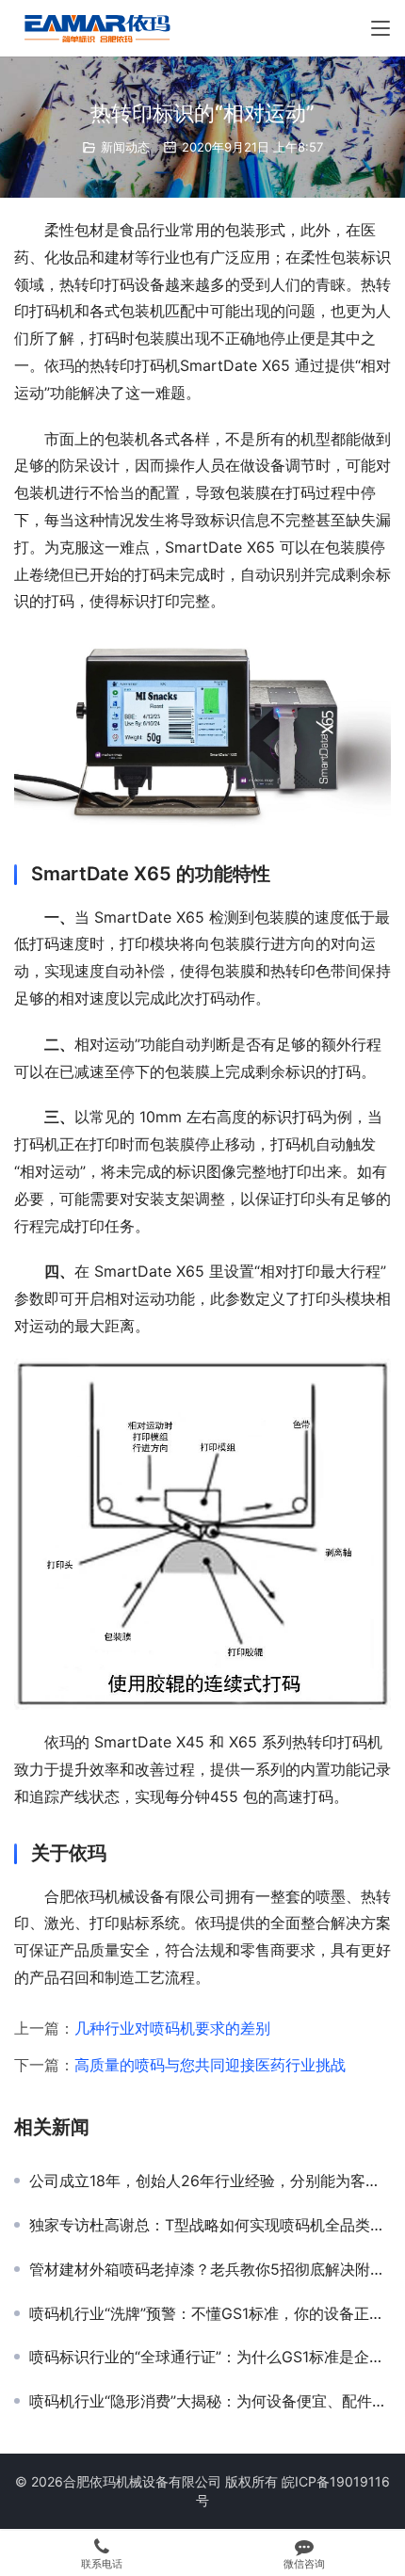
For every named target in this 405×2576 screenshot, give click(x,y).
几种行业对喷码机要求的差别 (172, 2028)
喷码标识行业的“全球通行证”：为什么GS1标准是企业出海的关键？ (210, 2357)
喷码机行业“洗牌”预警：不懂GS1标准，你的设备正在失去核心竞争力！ (210, 2313)
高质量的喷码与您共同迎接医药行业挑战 (210, 2065)
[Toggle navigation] (381, 28)
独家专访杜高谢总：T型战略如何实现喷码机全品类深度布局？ (210, 2225)
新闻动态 (125, 147)
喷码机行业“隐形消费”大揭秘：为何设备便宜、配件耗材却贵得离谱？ (210, 2401)
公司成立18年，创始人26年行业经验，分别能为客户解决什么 (210, 2181)
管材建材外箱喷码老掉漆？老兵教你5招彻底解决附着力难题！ (210, 2269)
